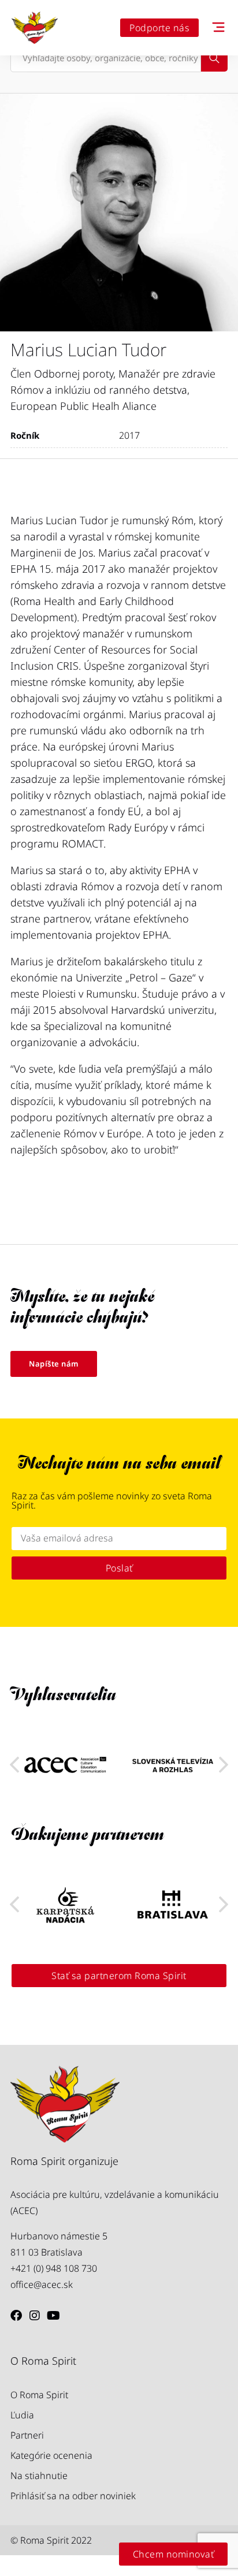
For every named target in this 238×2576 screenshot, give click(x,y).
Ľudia (22, 2415)
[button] (224, 1765)
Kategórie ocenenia (51, 2455)
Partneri (27, 2435)
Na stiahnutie (39, 2476)
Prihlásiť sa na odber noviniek (73, 2496)
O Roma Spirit (39, 2395)
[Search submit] (214, 58)
